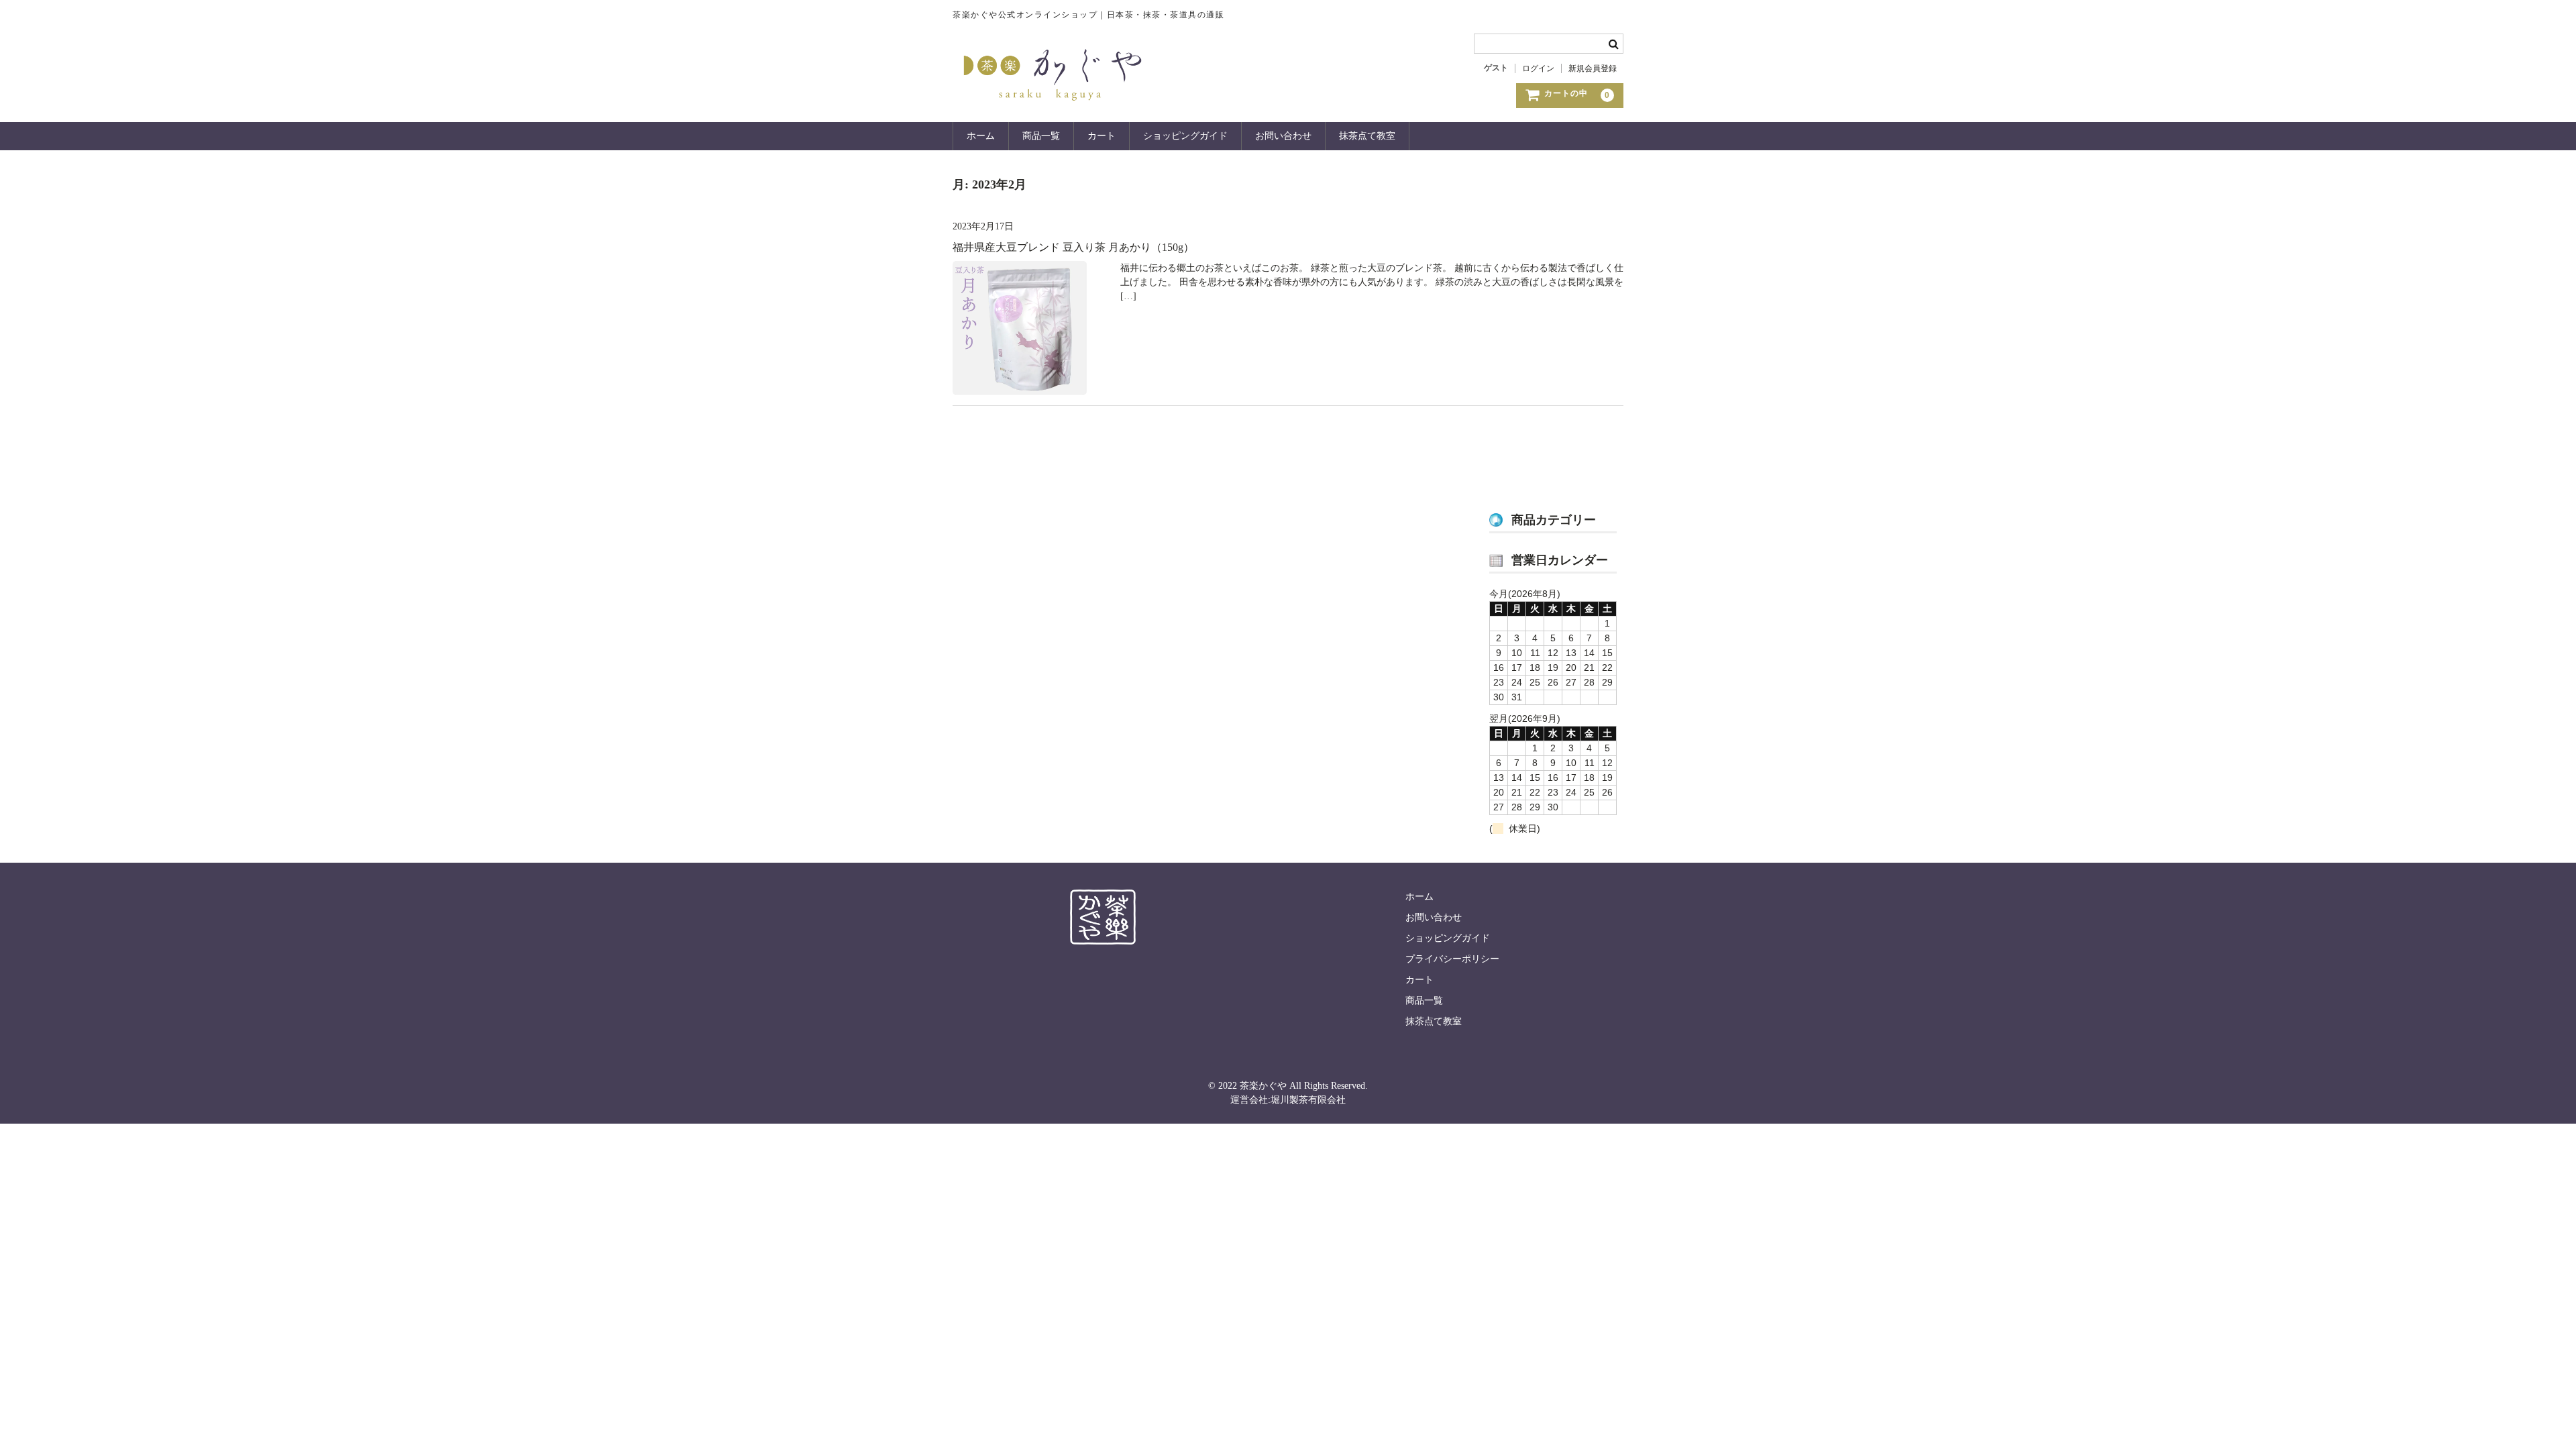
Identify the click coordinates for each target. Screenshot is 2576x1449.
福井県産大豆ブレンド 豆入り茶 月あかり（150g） (1073, 247)
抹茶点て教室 (1367, 136)
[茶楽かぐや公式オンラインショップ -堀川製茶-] (1053, 103)
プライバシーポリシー (1452, 959)
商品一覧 (1041, 136)
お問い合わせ (1283, 136)
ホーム (981, 136)
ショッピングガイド (1185, 136)
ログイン (1538, 68)
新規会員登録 (1593, 68)
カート (1102, 136)
